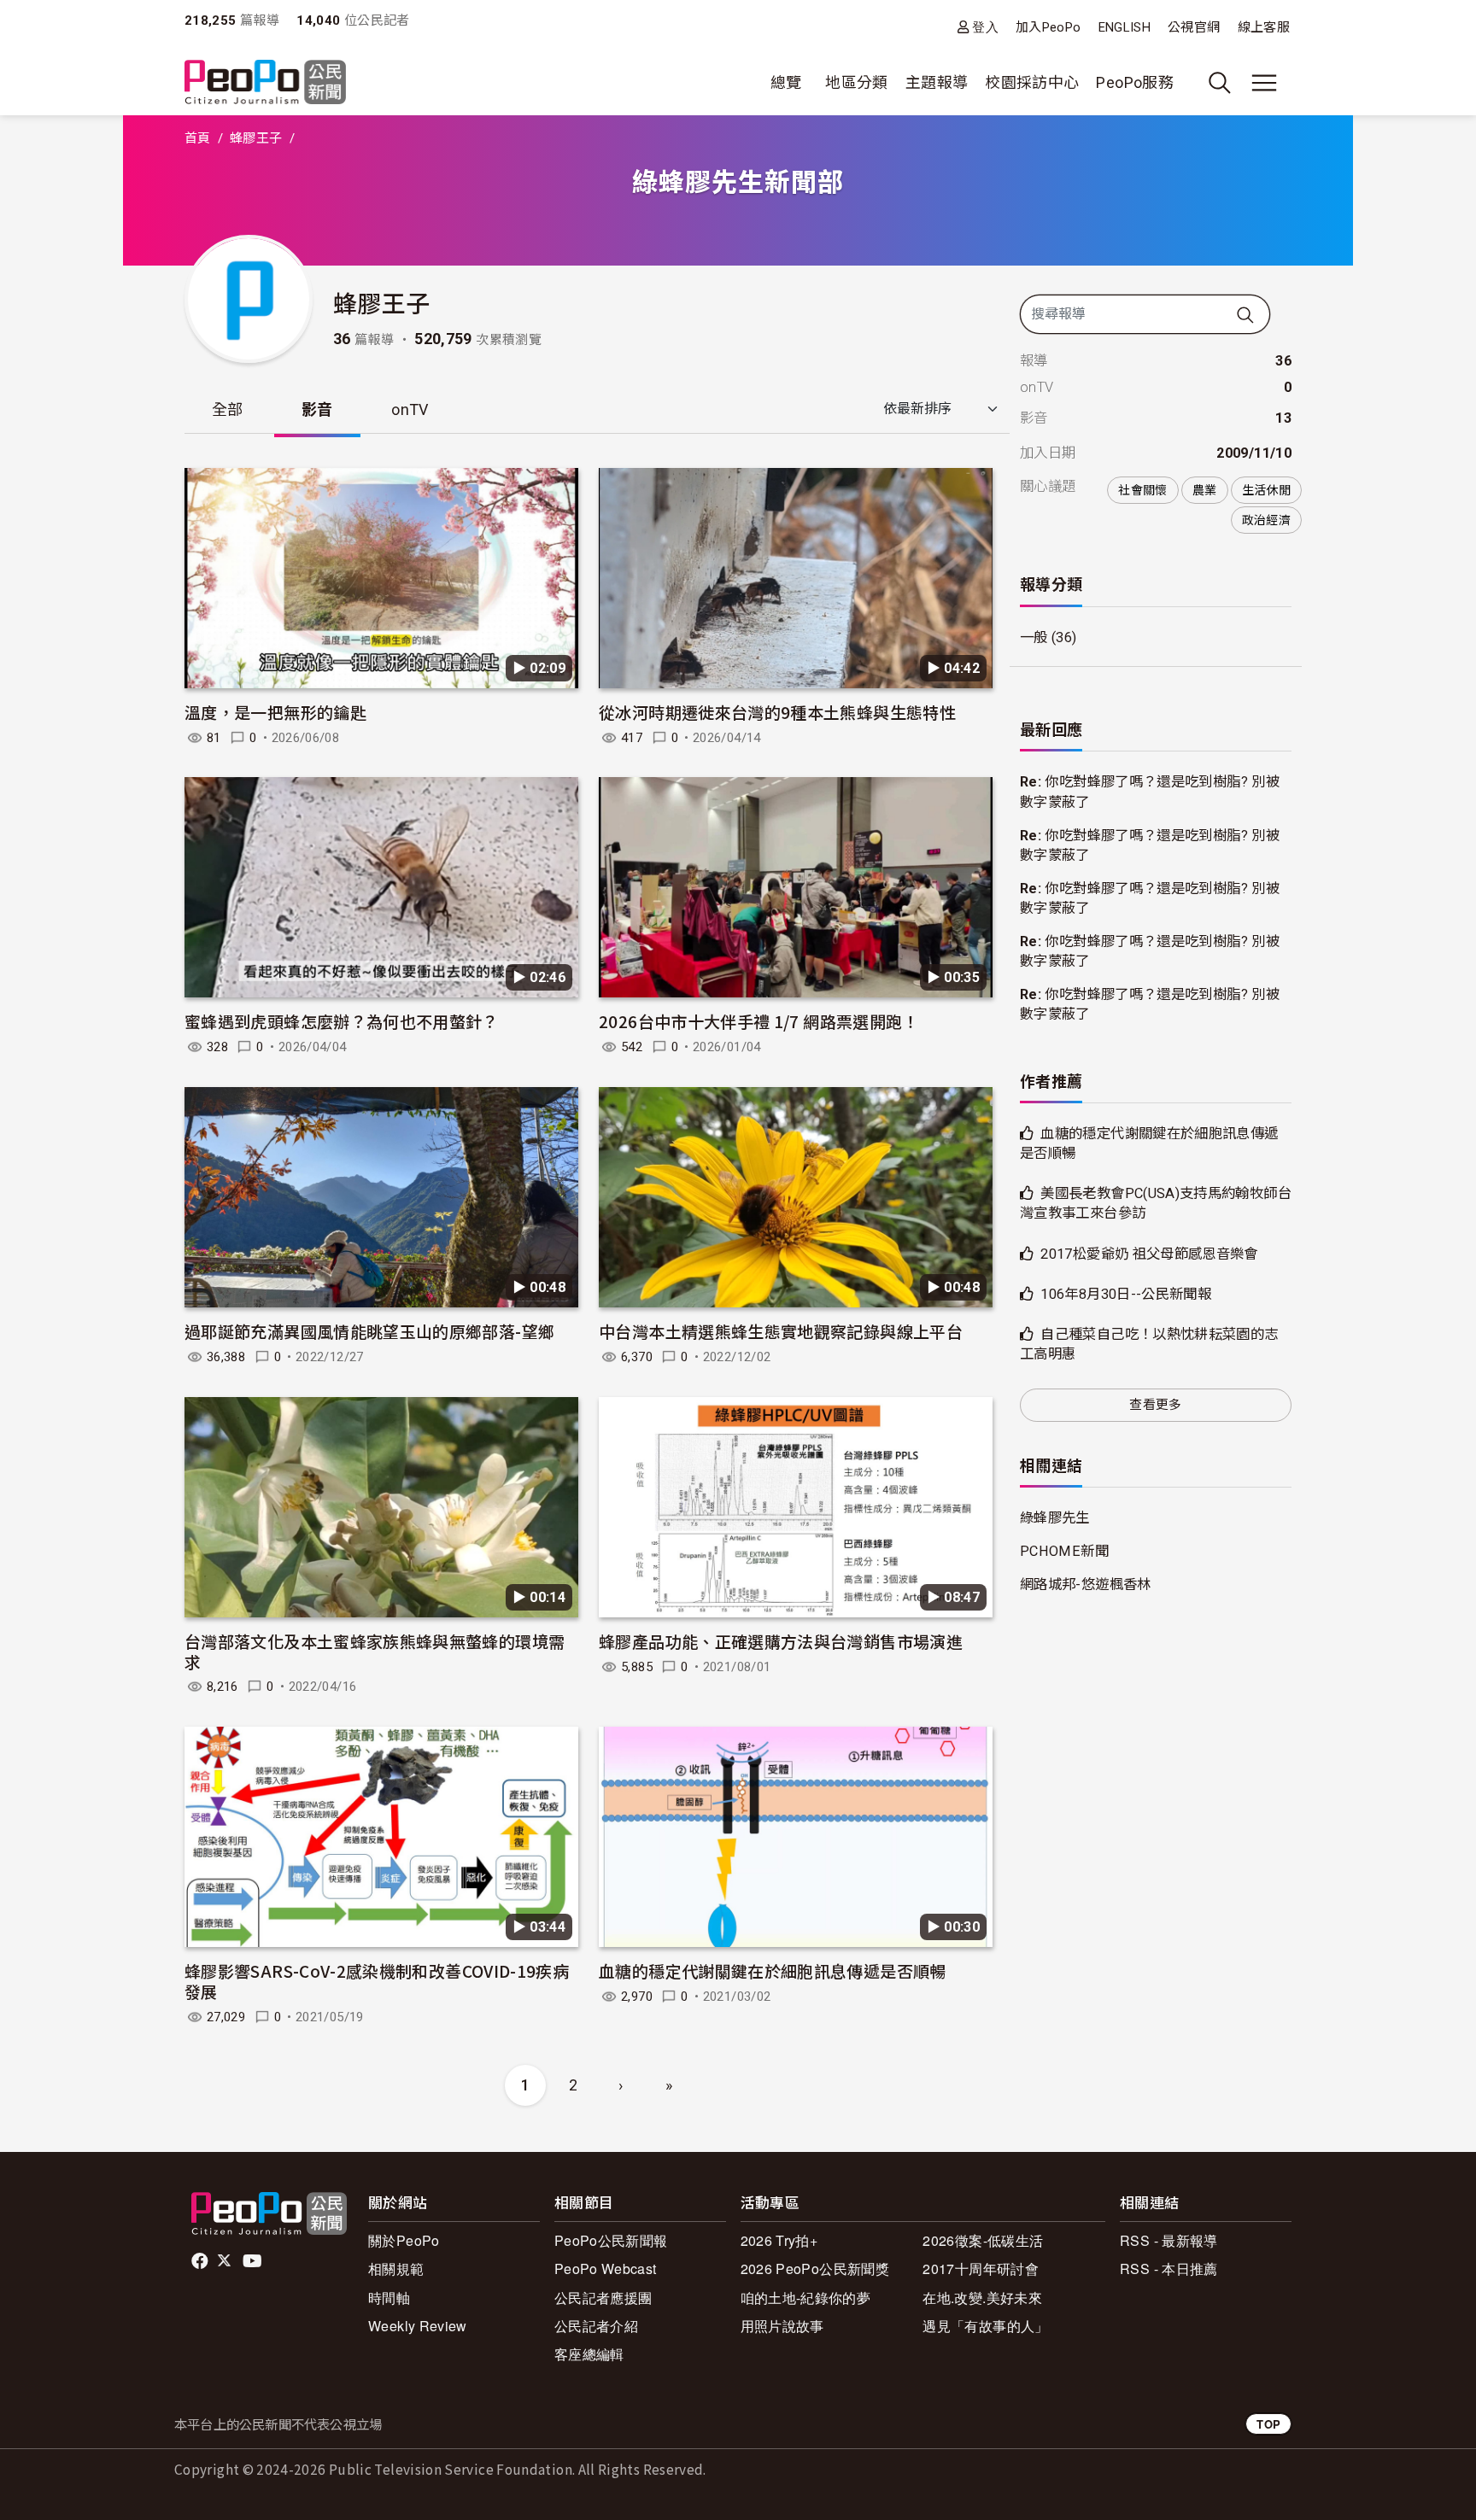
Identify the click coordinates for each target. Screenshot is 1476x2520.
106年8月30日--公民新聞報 (1126, 1294)
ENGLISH (1125, 27)
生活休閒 (1266, 490)
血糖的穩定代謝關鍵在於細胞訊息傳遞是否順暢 (773, 1970)
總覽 (786, 82)
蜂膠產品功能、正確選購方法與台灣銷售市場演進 (781, 1641)
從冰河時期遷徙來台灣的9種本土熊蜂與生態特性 (777, 712)
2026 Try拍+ (779, 2240)
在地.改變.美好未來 (982, 2298)
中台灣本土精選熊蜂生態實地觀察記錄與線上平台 (781, 1331)
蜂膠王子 (256, 138)
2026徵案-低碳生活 (983, 2240)
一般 (1034, 637)
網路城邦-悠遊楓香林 (1086, 1585)
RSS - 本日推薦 (1169, 2269)
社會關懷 (1142, 490)
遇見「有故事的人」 (985, 2326)
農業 (1205, 490)
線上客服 (1264, 27)
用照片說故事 (782, 2326)
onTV (410, 409)
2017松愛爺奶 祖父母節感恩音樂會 (1149, 1254)
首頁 (198, 138)
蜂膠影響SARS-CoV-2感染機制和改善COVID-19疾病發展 (377, 1981)
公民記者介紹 (596, 2326)
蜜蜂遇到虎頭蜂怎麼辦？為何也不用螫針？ (342, 1021)
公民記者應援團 (603, 2298)
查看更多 (1155, 1405)
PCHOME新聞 (1064, 1551)
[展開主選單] (1264, 83)
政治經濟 (1266, 520)
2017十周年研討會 (981, 2269)
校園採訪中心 (1032, 82)
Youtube (254, 2261)
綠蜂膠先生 (1055, 1518)
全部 (228, 409)
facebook (201, 2261)
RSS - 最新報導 (1169, 2240)
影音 (317, 409)
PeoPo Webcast (606, 2269)
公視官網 (1194, 27)
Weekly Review (418, 2326)
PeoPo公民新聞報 (611, 2240)
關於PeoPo (404, 2240)
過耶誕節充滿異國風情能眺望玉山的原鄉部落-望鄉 (369, 1331)
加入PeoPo (1048, 27)
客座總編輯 (589, 2354)
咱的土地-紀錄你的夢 (806, 2298)
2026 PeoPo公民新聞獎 (815, 2269)
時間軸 (389, 2298)
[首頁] (265, 83)
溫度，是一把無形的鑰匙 (275, 712)
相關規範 (396, 2269)
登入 (985, 27)
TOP (1268, 2424)
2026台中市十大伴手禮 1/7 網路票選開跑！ (759, 1021)
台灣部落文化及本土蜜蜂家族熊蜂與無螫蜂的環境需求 (375, 1651)
